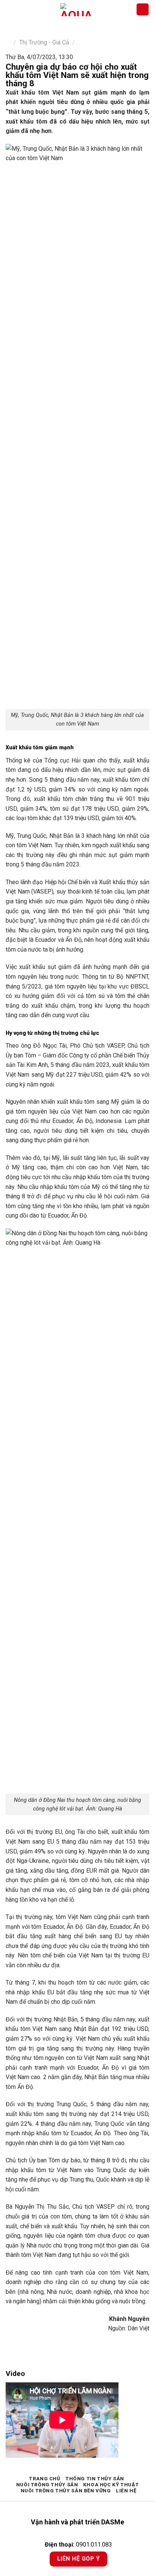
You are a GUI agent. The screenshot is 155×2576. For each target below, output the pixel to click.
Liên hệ (126, 2491)
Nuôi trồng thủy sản (47, 2485)
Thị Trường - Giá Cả (44, 42)
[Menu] (10, 9)
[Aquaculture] (75, 10)
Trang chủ (45, 2479)
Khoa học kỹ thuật (111, 2485)
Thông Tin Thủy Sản (95, 2479)
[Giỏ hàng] (143, 10)
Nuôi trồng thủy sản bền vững (66, 2491)
